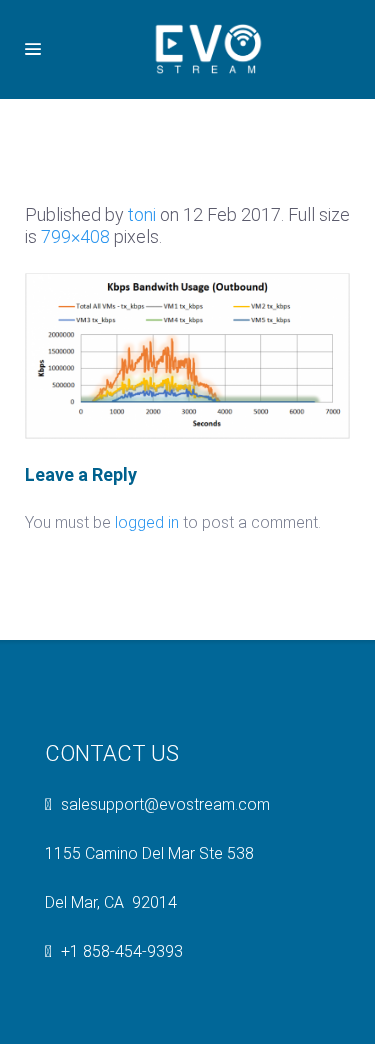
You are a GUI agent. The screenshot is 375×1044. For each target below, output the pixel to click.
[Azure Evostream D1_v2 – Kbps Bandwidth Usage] (187, 354)
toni (142, 214)
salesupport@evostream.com (165, 804)
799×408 (75, 236)
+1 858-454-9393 (122, 951)
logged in (147, 522)
